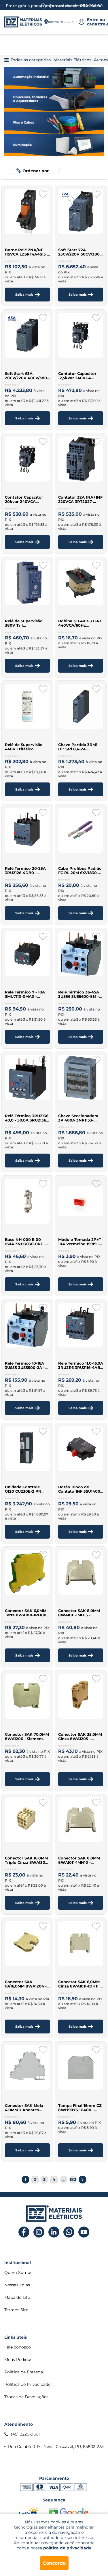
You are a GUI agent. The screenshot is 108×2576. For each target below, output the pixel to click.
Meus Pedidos (18, 2360)
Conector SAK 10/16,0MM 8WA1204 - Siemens (26, 1984)
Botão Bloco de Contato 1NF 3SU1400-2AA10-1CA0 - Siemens (80, 1489)
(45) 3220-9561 (25, 2434)
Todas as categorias (31, 60)
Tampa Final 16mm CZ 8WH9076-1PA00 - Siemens (80, 2108)
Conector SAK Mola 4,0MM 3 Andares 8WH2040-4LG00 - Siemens (24, 2108)
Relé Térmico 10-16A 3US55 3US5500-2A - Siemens (25, 1365)
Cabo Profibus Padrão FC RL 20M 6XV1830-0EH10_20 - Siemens (80, 871)
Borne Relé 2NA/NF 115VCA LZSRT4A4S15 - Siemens (27, 252)
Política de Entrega (24, 2372)
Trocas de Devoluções (26, 2397)
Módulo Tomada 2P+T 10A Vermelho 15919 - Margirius (80, 1242)
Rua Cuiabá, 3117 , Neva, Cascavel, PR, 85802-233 (56, 2447)
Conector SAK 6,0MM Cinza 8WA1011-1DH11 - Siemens (80, 1984)
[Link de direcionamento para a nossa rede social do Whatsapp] (69, 2232)
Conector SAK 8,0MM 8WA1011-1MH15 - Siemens (79, 1613)
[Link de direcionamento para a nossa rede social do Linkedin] (54, 2232)
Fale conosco (18, 2347)
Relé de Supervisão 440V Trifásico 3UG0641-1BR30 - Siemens (24, 747)
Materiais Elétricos (72, 60)
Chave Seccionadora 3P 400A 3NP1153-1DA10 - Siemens (78, 1118)
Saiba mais (24, 295)
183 (73, 2179)
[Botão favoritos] (43, 194)
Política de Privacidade (27, 2384)
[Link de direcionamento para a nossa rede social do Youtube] (84, 2232)
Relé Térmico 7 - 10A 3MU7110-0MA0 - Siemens (25, 994)
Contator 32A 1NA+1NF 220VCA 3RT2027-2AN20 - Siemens (80, 499)
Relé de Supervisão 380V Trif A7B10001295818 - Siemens (24, 623)
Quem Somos (18, 2272)
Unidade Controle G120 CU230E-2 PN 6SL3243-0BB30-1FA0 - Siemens (27, 1489)
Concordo (54, 2563)
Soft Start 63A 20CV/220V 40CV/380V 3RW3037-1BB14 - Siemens (27, 376)
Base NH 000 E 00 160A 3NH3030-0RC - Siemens (25, 1242)
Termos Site (16, 2310)
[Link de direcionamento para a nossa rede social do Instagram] (39, 2232)
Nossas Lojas (17, 2285)
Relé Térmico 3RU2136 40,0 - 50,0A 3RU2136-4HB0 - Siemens (27, 1118)
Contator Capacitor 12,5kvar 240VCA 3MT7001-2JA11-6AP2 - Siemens (79, 376)
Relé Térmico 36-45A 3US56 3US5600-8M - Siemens (79, 994)
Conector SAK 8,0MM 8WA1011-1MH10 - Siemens (79, 1860)
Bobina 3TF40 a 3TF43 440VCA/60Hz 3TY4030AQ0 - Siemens (80, 623)
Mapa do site (17, 2297)
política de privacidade (67, 2548)
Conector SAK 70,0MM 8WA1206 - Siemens (27, 1737)
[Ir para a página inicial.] (23, 22)
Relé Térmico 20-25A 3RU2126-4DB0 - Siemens (25, 871)
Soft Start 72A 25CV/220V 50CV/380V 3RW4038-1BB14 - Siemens (80, 252)
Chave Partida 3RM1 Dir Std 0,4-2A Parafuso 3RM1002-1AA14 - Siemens (78, 747)
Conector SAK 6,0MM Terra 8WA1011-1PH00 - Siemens (27, 1613)
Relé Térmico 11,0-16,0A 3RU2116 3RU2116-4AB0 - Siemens (81, 1365)
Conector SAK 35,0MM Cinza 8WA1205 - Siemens (80, 1737)
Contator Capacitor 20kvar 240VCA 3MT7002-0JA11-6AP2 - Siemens (27, 499)
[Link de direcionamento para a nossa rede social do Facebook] (24, 2232)
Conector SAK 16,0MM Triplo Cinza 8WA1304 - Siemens (26, 1860)
